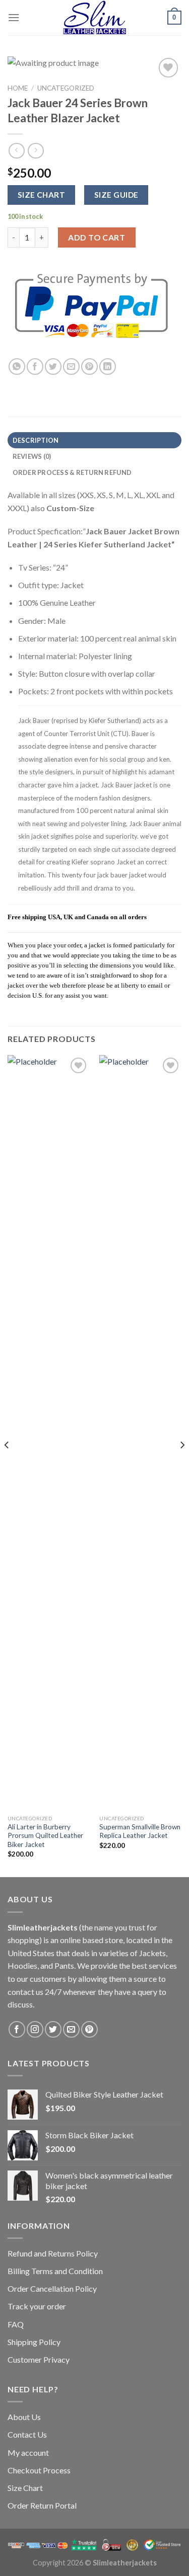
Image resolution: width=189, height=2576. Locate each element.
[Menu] (14, 17)
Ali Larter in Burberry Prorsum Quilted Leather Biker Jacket (45, 1836)
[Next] (182, 1465)
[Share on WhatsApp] (17, 367)
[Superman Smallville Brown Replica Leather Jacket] (140, 1432)
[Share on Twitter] (53, 367)
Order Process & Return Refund (72, 472)
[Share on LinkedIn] (108, 367)
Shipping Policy (34, 2342)
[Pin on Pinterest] (89, 367)
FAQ (16, 2324)
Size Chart (25, 2488)
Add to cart (97, 237)
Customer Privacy (39, 2359)
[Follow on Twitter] (53, 2029)
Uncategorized (66, 88)
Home (18, 88)
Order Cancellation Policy (52, 2288)
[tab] (94, 440)
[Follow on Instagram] (35, 2029)
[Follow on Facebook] (17, 2029)
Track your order (37, 2306)
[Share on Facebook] (35, 367)
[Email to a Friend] (71, 367)
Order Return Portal (42, 2505)
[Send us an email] (71, 2029)
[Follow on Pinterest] (89, 2029)
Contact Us (27, 2434)
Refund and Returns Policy (53, 2253)
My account (28, 2452)
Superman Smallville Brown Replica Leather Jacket (140, 1831)
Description (36, 440)
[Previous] (7, 1465)
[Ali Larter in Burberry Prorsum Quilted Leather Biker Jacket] (49, 1432)
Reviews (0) (32, 456)
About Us (24, 2417)
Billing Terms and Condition (55, 2271)
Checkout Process (39, 2470)
